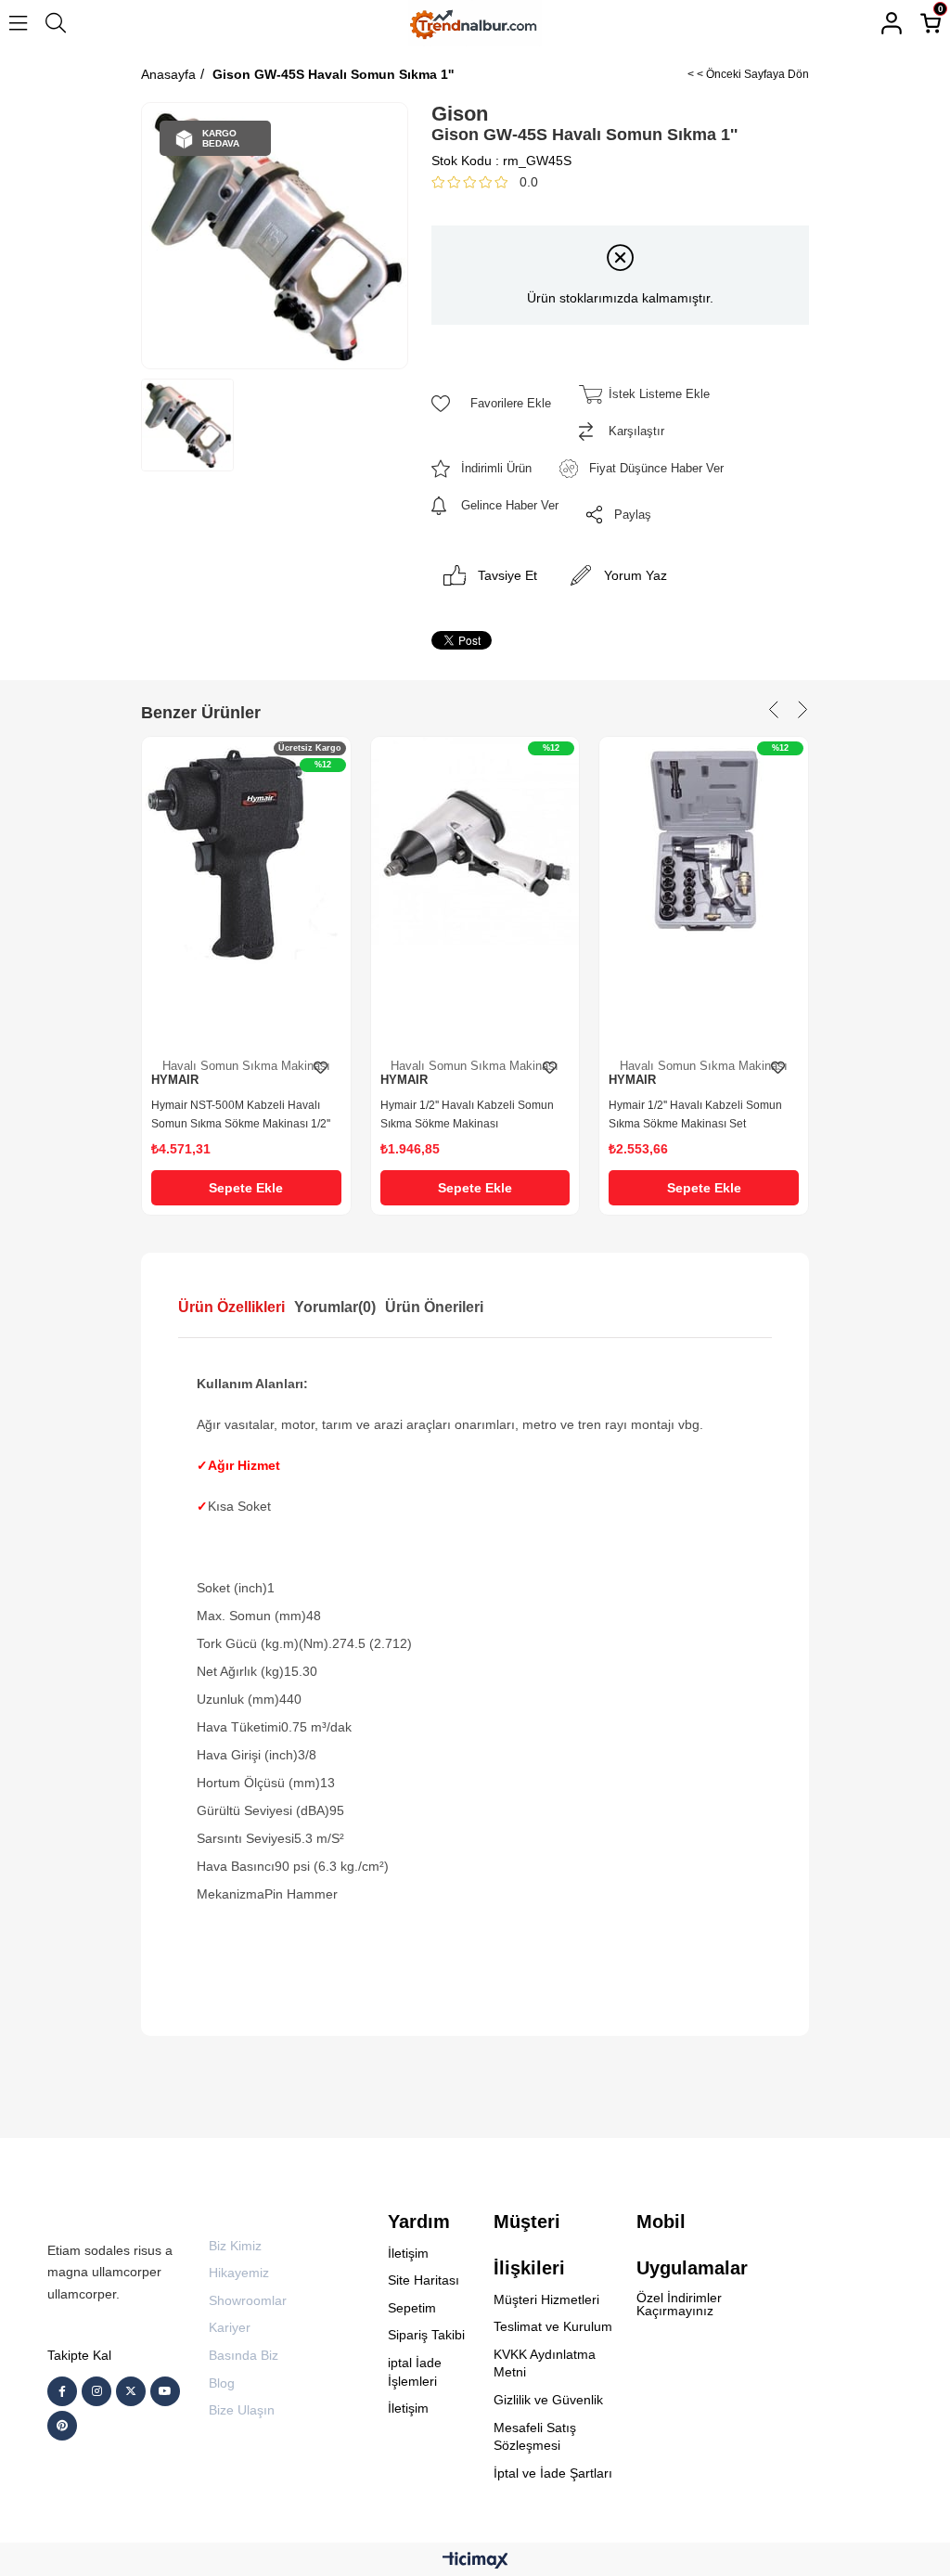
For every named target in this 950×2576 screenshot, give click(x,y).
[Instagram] (96, 2391)
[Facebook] (62, 2391)
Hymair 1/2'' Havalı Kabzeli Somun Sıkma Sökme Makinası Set (695, 1114)
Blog (222, 2383)
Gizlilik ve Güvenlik (548, 2400)
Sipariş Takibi (426, 2335)
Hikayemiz (239, 2273)
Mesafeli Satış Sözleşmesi (535, 2437)
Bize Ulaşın (242, 2410)
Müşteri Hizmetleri (546, 2299)
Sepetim (412, 2308)
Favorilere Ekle (321, 1068)
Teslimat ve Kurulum (553, 2326)
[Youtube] (165, 2391)
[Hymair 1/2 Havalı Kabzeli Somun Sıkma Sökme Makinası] (475, 893)
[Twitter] (131, 2391)
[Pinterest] (62, 2426)
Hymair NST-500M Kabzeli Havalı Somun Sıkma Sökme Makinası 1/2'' (241, 1114)
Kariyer (230, 2327)
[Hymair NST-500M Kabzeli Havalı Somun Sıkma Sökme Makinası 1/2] (246, 893)
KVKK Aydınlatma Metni (545, 2363)
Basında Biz (244, 2355)
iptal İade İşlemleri (415, 2372)
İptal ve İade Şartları (553, 2473)
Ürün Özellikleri (231, 1307)
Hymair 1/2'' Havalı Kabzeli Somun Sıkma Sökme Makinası (467, 1114)
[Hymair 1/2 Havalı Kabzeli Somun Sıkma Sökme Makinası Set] (704, 893)
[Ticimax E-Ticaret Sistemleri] (475, 2562)
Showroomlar (248, 2300)
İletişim (408, 2253)
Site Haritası (424, 2280)
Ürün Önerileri (434, 1307)
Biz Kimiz (235, 2246)
